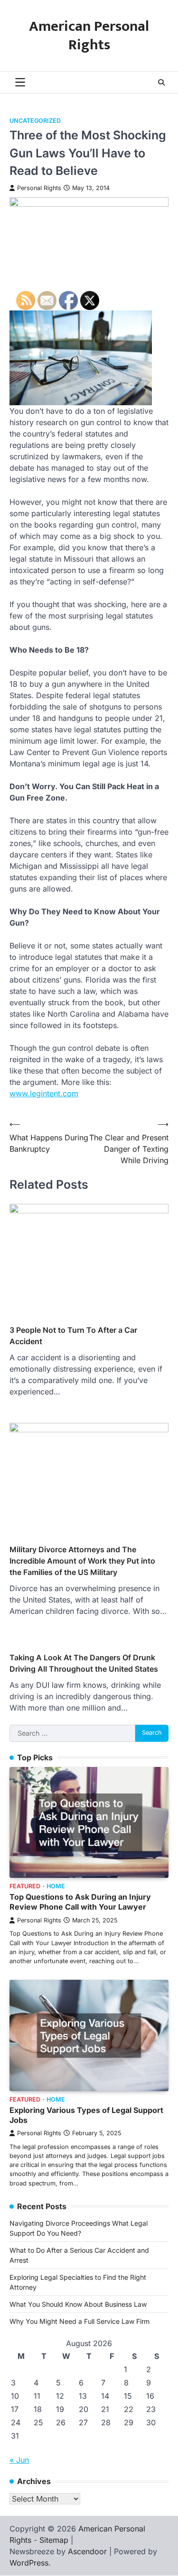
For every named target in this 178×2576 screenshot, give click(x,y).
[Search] (161, 82)
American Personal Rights (89, 36)
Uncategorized (35, 121)
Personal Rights (39, 188)
